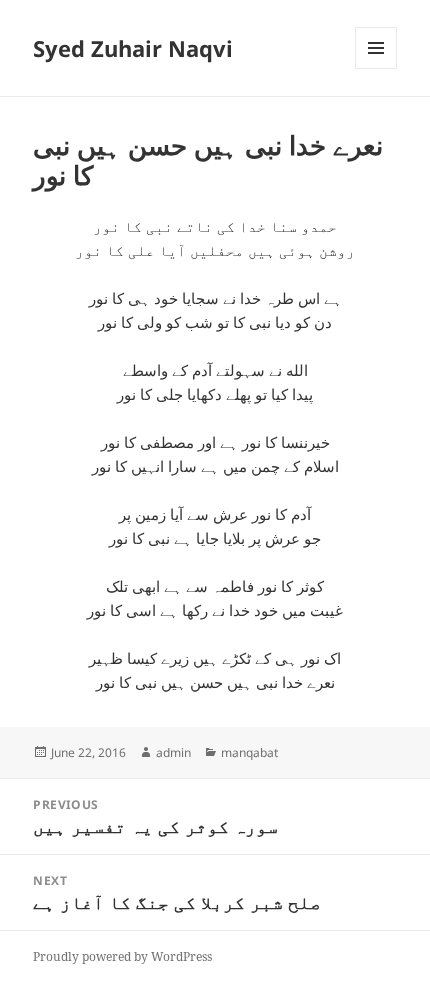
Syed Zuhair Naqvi (133, 48)
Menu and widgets (376, 68)
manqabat (249, 752)
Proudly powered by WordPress (122, 956)
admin (173, 752)
